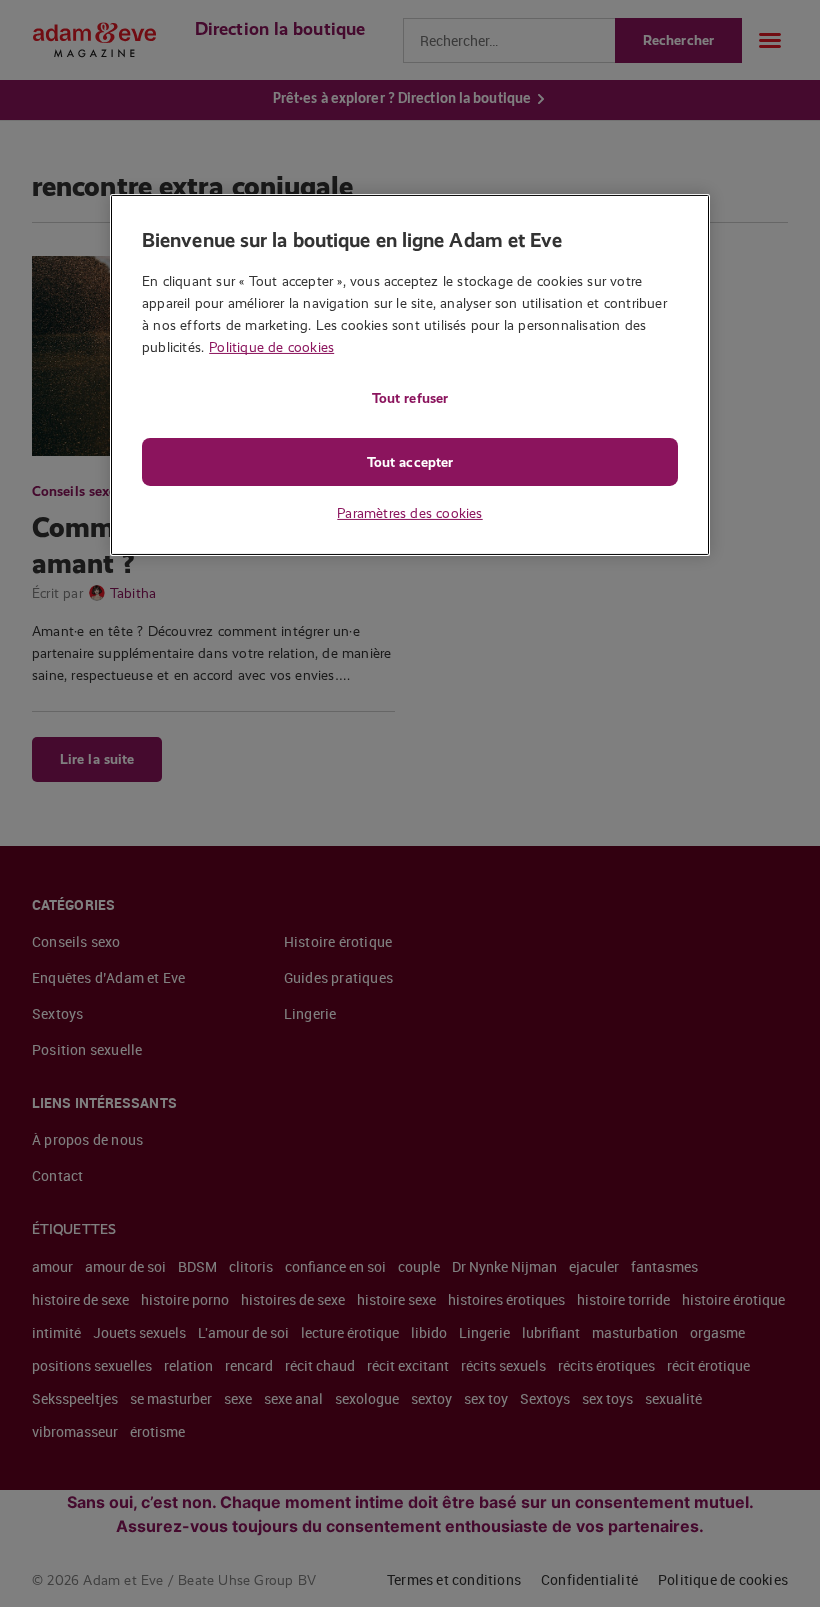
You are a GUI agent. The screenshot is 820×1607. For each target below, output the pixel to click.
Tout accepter (410, 462)
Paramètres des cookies (409, 513)
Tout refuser (410, 398)
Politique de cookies (271, 347)
